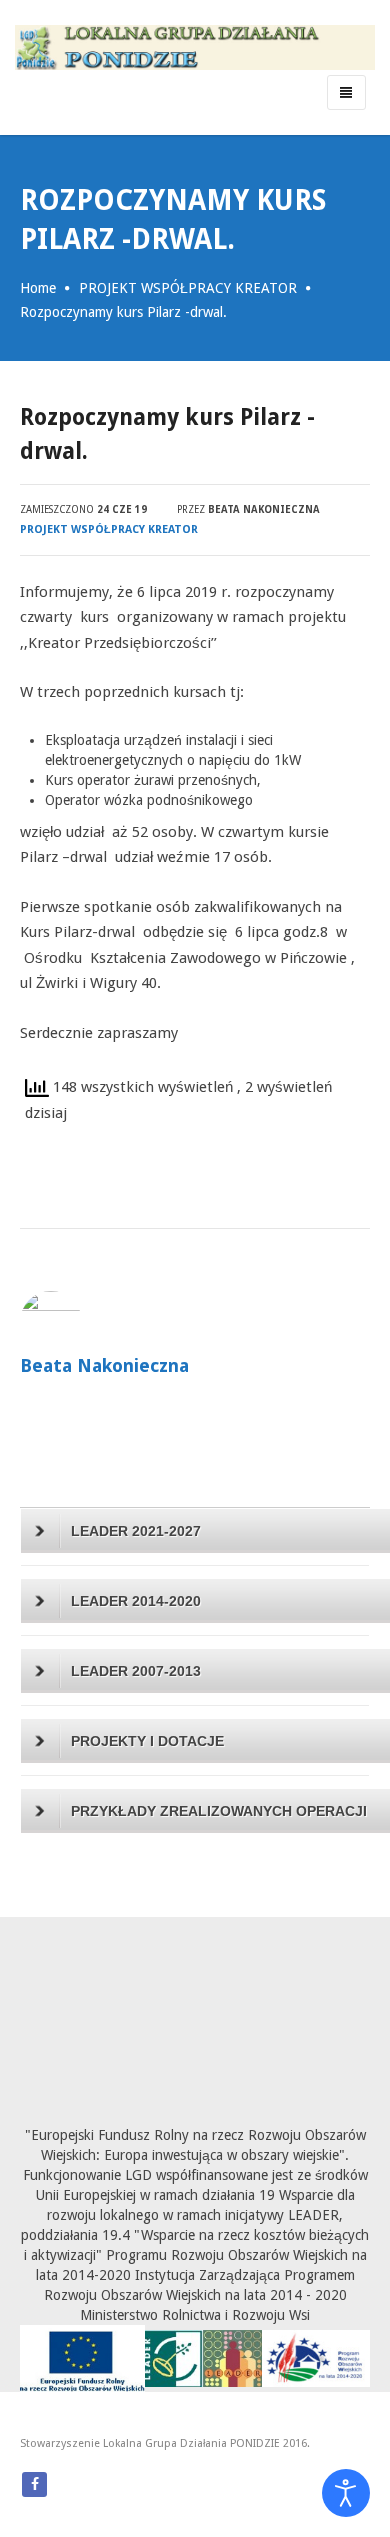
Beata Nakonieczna (264, 509)
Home (38, 288)
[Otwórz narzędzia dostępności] (346, 2493)
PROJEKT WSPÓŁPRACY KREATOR (188, 288)
